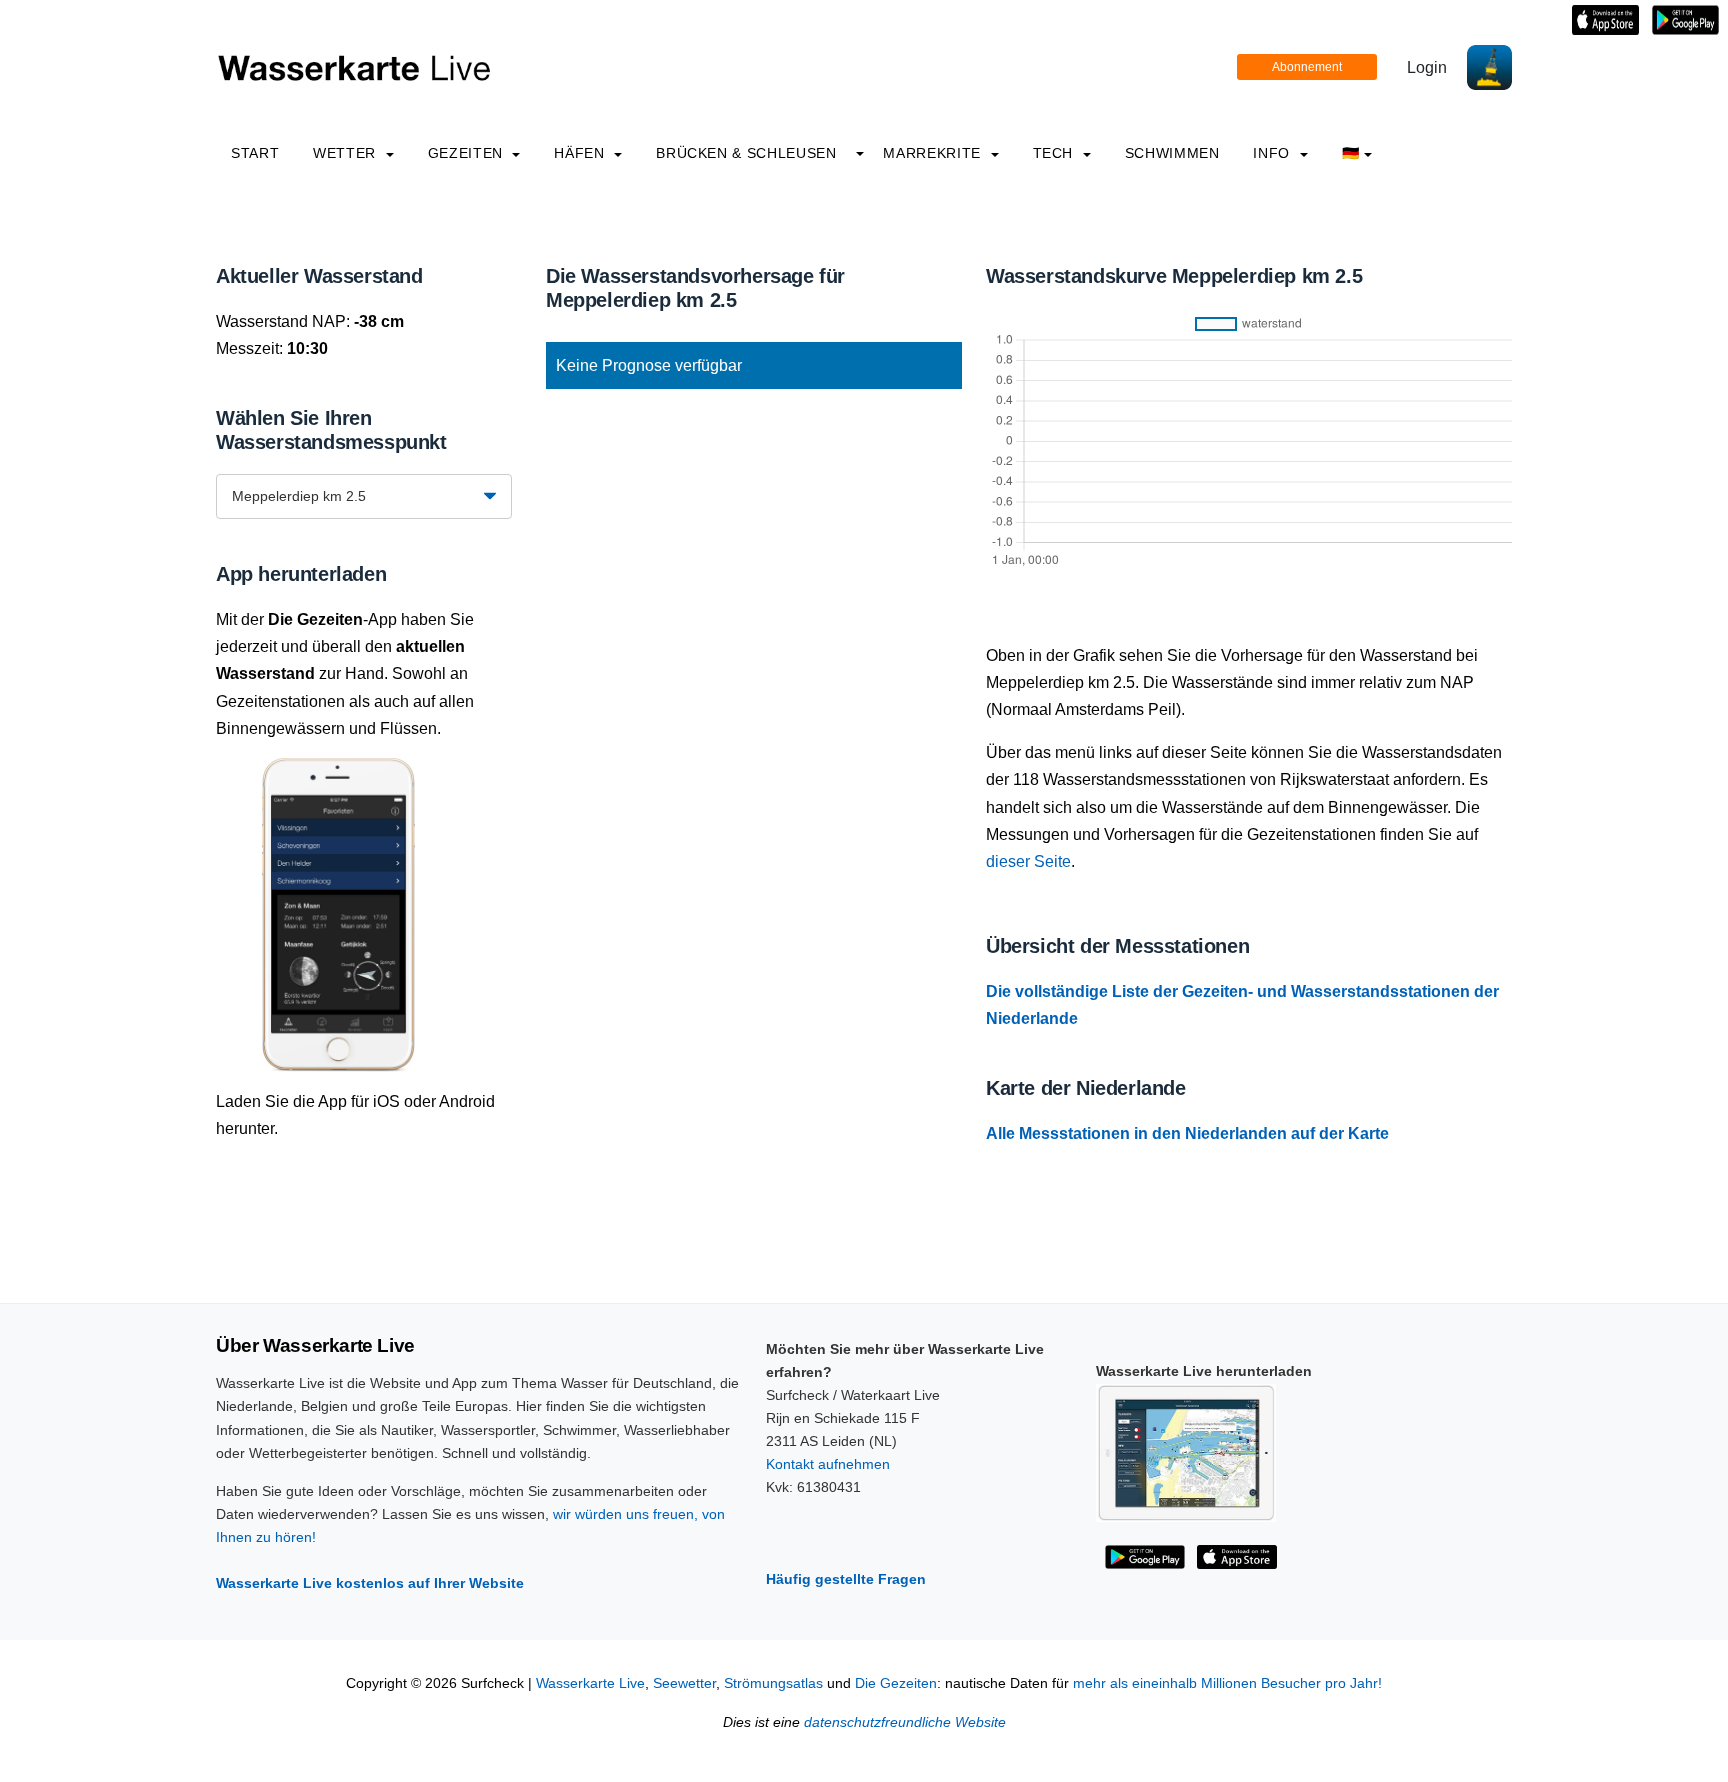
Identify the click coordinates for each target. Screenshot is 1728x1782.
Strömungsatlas (773, 1683)
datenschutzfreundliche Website (905, 1722)
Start (255, 153)
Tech (1055, 153)
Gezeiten (468, 153)
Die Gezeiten (896, 1683)
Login (1427, 67)
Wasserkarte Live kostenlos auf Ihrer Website (370, 1583)
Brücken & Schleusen (746, 153)
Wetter (346, 153)
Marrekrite (934, 153)
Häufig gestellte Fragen (846, 1579)
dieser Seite (1028, 861)
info (1273, 153)
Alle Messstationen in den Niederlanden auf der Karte (1187, 1133)
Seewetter (684, 1683)
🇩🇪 (1351, 153)
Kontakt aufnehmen (828, 1464)
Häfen (581, 153)
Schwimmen (1172, 153)
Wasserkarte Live (590, 1683)
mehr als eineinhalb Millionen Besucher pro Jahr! (1227, 1683)
